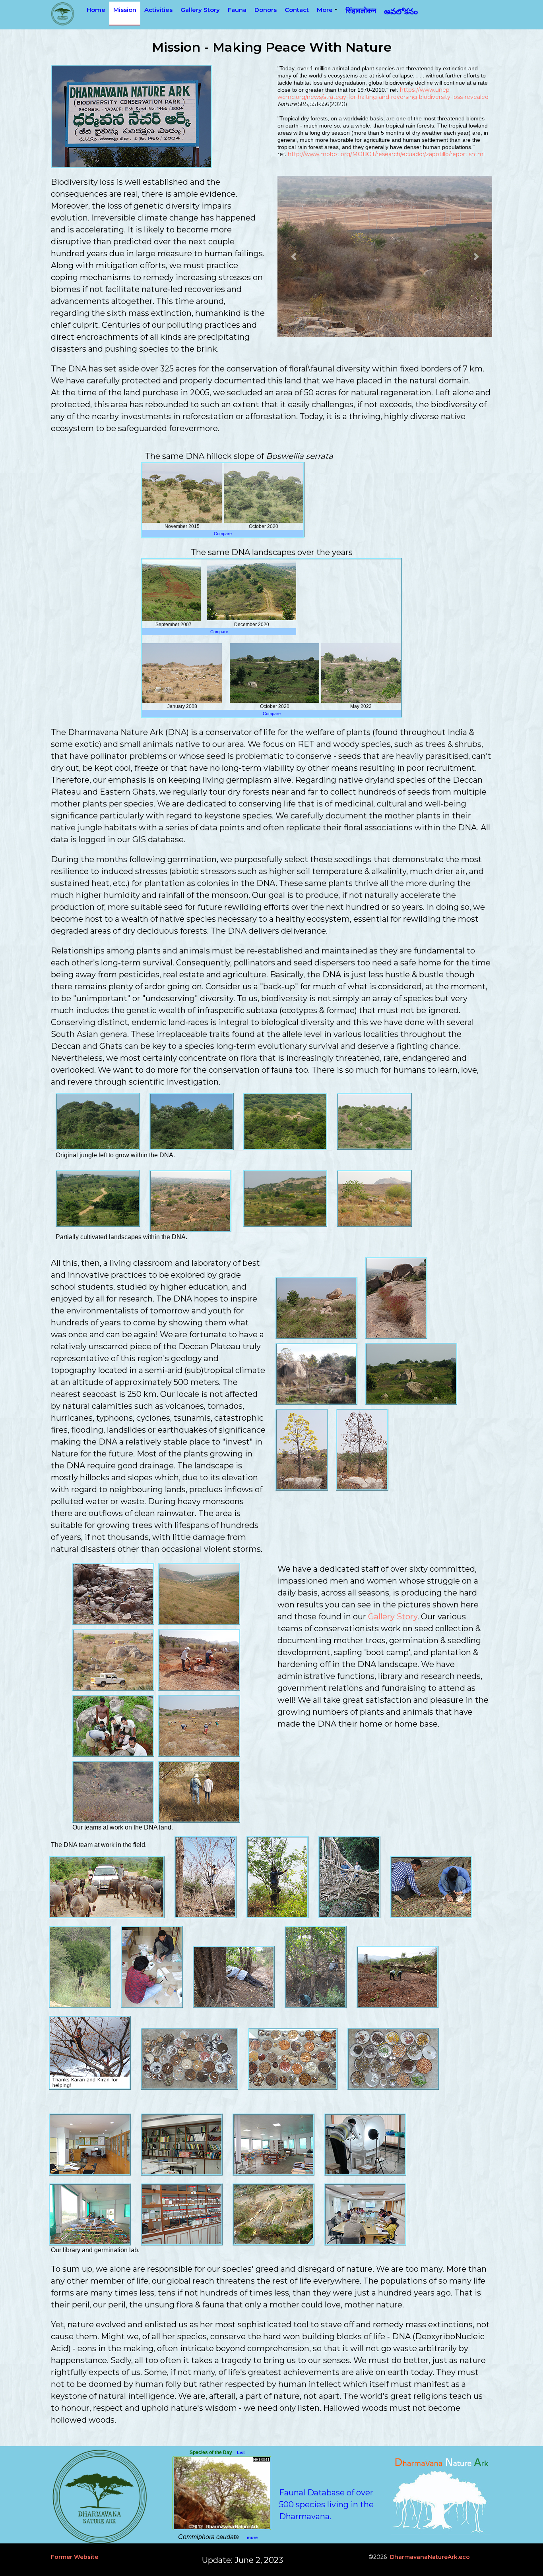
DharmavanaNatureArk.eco (430, 2557)
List (241, 2452)
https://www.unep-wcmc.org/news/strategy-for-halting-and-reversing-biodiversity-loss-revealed (383, 93)
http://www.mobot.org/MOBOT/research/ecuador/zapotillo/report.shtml (386, 154)
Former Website (75, 2557)
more (252, 2537)
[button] (294, 256)
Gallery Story (393, 1617)
